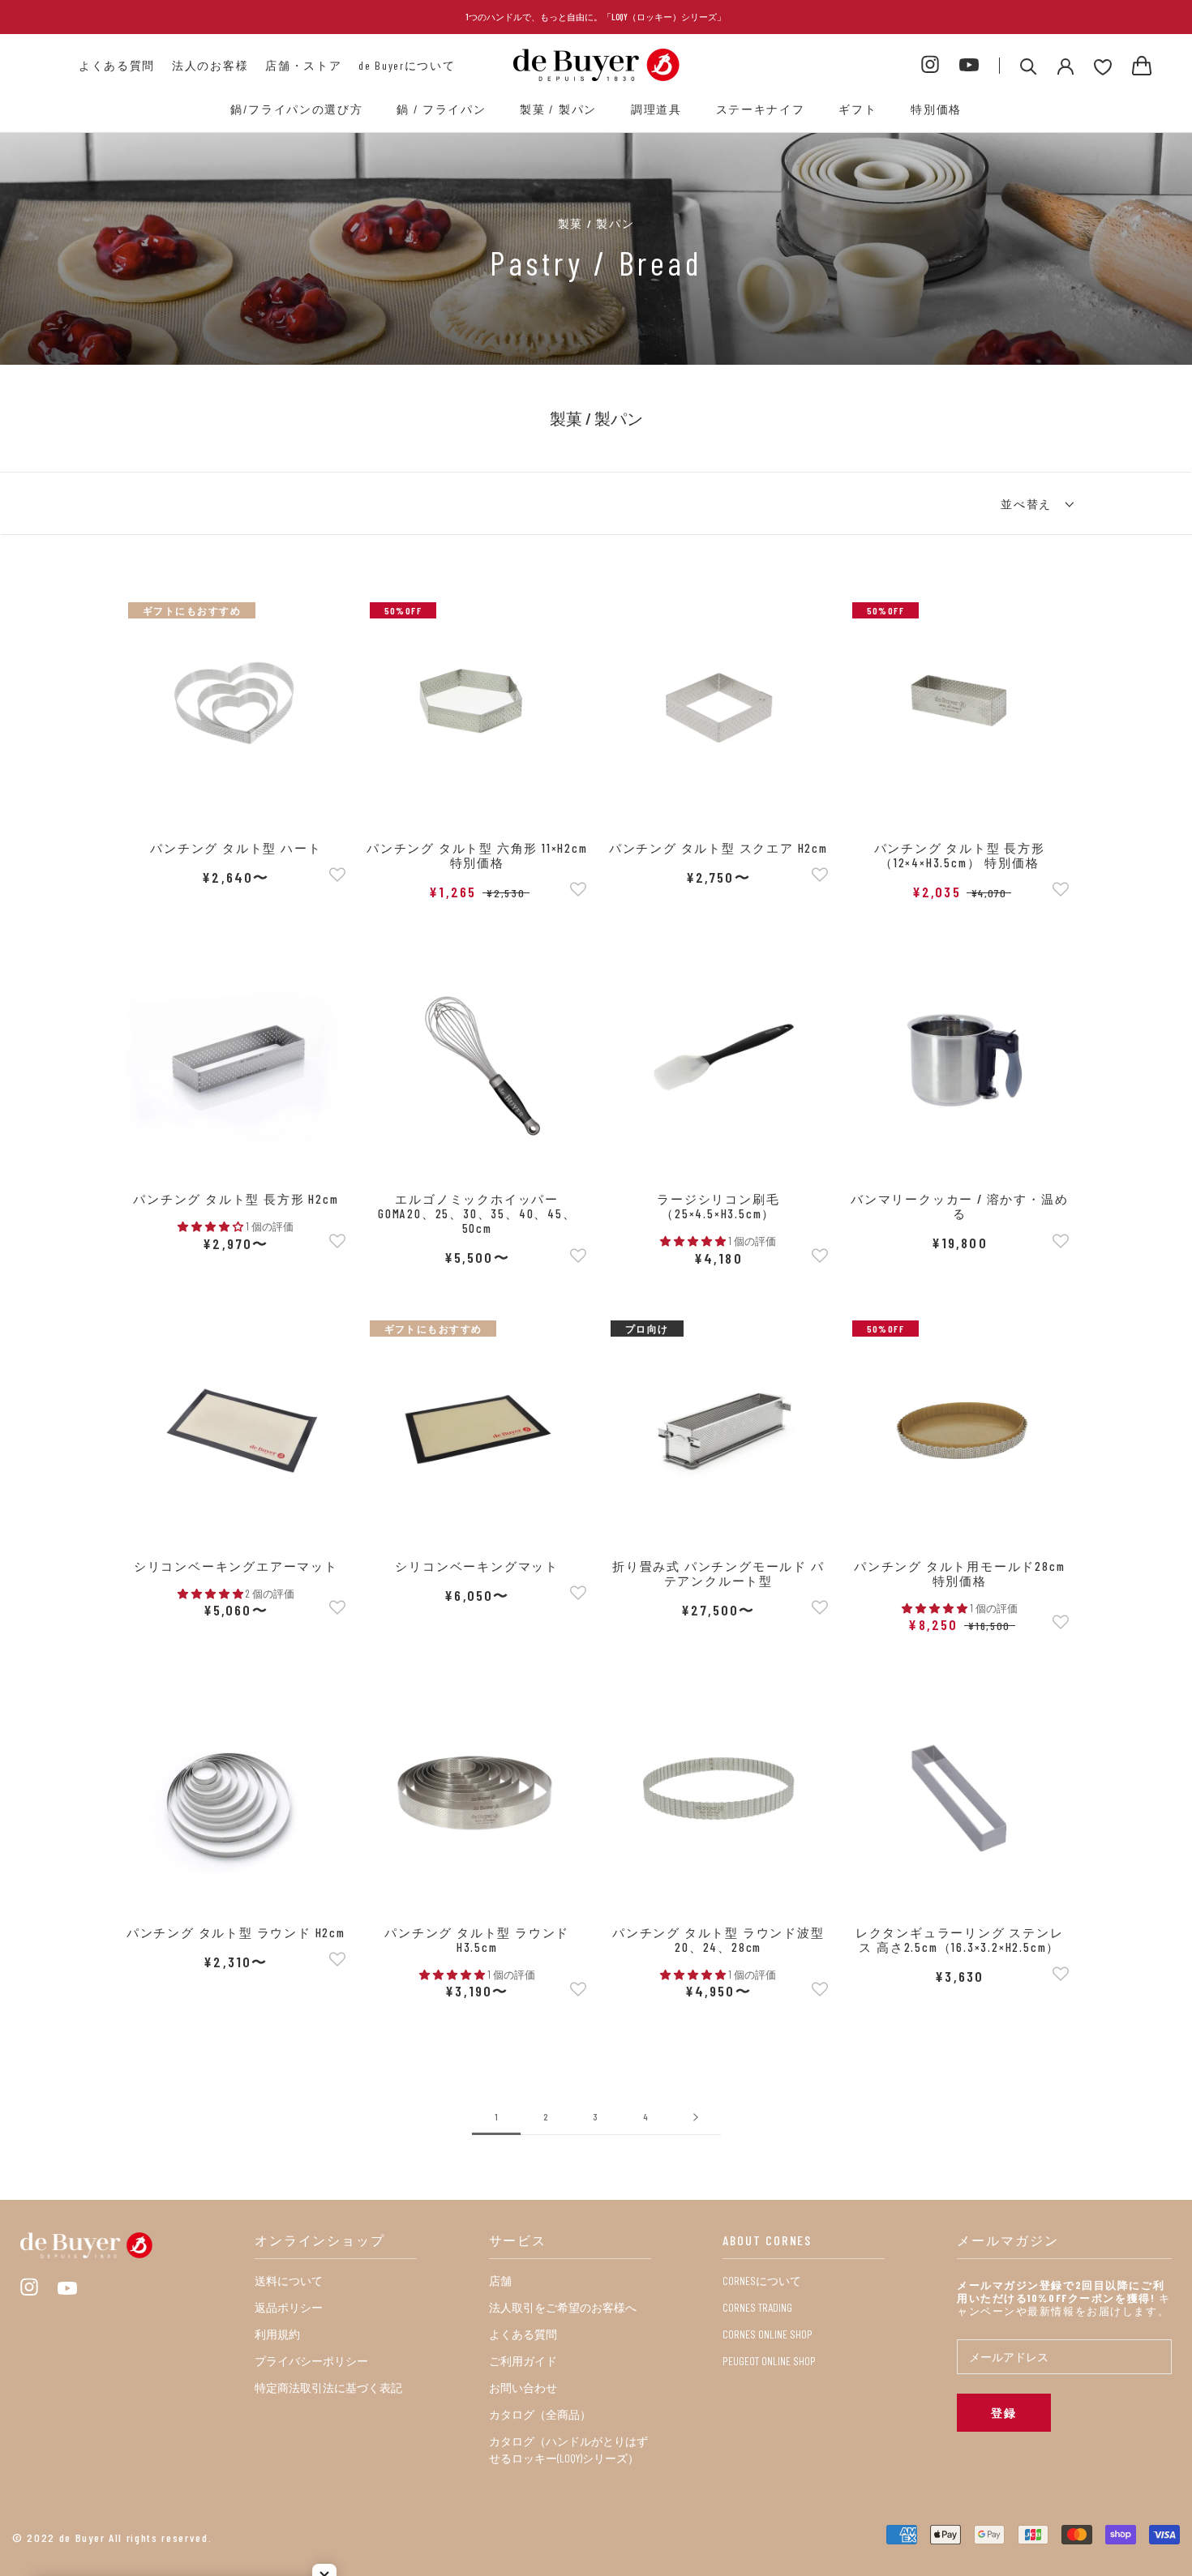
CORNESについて (762, 2281)
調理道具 (656, 109)
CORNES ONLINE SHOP (768, 2334)
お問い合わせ (523, 2388)
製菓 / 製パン (558, 109)
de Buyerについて (407, 65)
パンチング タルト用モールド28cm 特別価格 (959, 1573)
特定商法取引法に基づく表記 (328, 2388)
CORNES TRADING (757, 2307)
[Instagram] (930, 65)
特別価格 (936, 109)
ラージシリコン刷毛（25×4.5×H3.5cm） (718, 1206)
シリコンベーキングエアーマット (236, 1566)
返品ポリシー (289, 2307)
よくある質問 (117, 65)
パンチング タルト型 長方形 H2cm (236, 1199)
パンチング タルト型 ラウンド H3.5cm (477, 1940)
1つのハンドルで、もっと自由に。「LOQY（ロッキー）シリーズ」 (596, 17)
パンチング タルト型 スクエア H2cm (718, 848)
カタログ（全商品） (540, 2414)
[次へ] (696, 2117)
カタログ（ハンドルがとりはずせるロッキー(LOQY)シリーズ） (568, 2450)
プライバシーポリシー (311, 2361)
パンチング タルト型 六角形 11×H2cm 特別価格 (477, 855)
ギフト (858, 109)
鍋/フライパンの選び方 (296, 109)
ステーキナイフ (761, 109)
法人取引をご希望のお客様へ (563, 2307)
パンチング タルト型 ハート (236, 848)
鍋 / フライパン (441, 109)
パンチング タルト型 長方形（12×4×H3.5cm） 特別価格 (960, 855)
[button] (337, 876)
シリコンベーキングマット (477, 1566)
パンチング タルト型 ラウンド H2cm (236, 1932)
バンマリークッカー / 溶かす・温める (959, 1206)
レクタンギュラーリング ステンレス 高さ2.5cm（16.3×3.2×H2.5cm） (960, 1940)
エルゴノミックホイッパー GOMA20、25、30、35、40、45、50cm (477, 1213)
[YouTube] (969, 66)
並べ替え (1028, 504)
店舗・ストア (303, 65)
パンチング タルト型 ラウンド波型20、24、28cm (718, 1940)
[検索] (1029, 65)
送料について (289, 2281)
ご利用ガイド (523, 2361)
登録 (1003, 2413)
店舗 (500, 2281)
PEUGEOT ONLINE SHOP (769, 2361)
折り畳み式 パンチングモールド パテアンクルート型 (718, 1573)
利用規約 (277, 2334)
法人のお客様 (210, 65)
